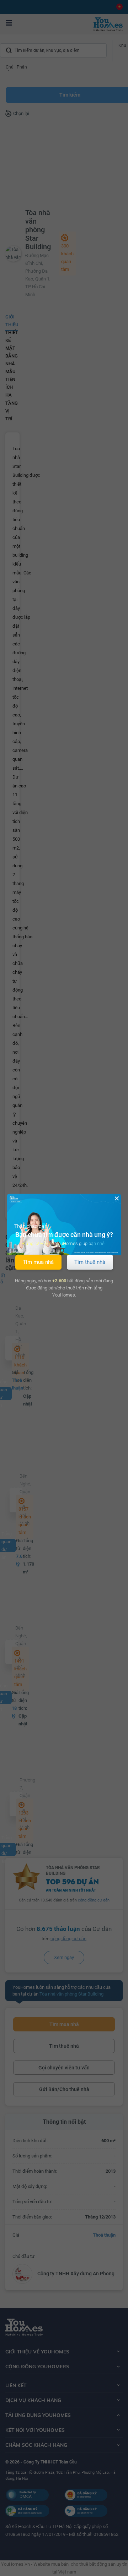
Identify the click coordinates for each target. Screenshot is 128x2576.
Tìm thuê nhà (90, 1262)
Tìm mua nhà (38, 1262)
